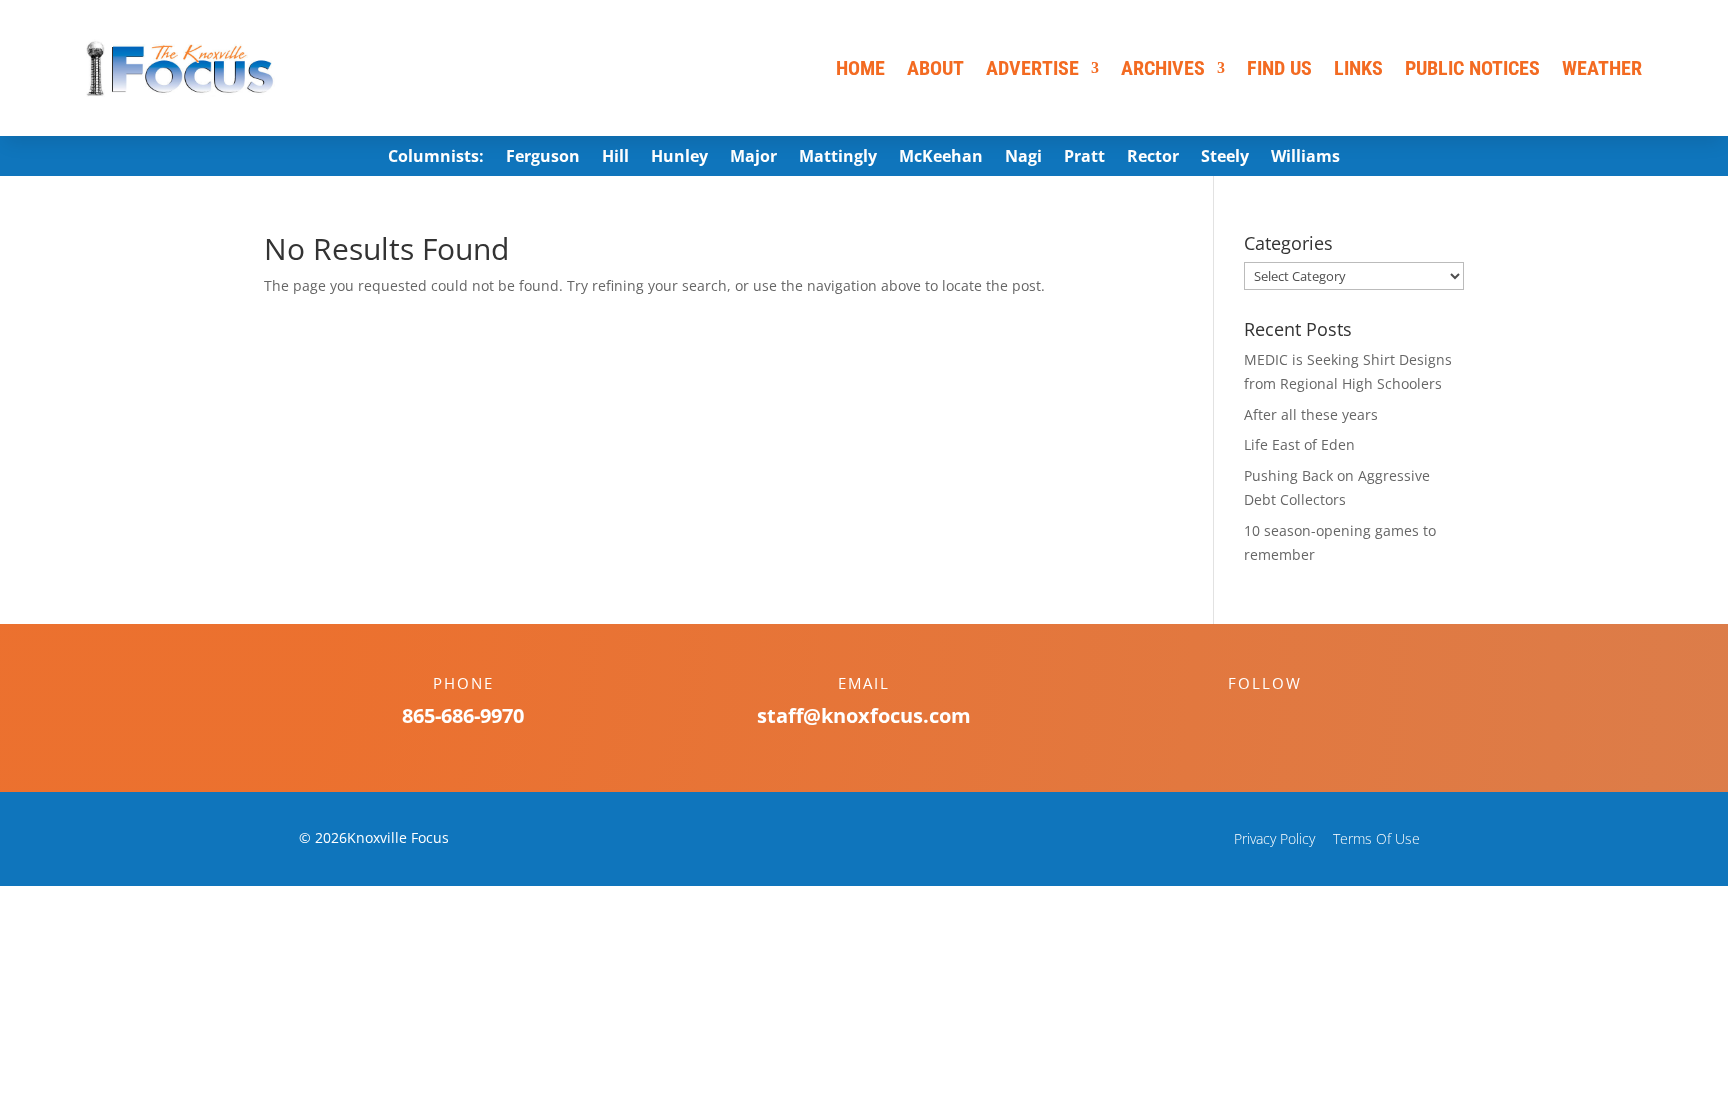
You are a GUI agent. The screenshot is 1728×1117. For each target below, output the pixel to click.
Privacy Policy (1274, 838)
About (935, 68)
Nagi (1023, 158)
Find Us (1279, 68)
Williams (1305, 158)
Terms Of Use (1376, 838)
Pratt (1084, 158)
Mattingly (838, 158)
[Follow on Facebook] (1245, 718)
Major (753, 158)
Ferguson (543, 158)
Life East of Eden (1299, 444)
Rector (1153, 158)
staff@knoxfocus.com (864, 715)
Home (860, 68)
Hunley (679, 158)
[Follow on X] (1285, 718)
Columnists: (436, 158)
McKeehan (941, 158)
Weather (1602, 68)
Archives (1163, 68)
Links (1358, 68)
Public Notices (1472, 68)
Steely (1225, 158)
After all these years (1311, 414)
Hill (615, 158)
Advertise (1032, 68)
